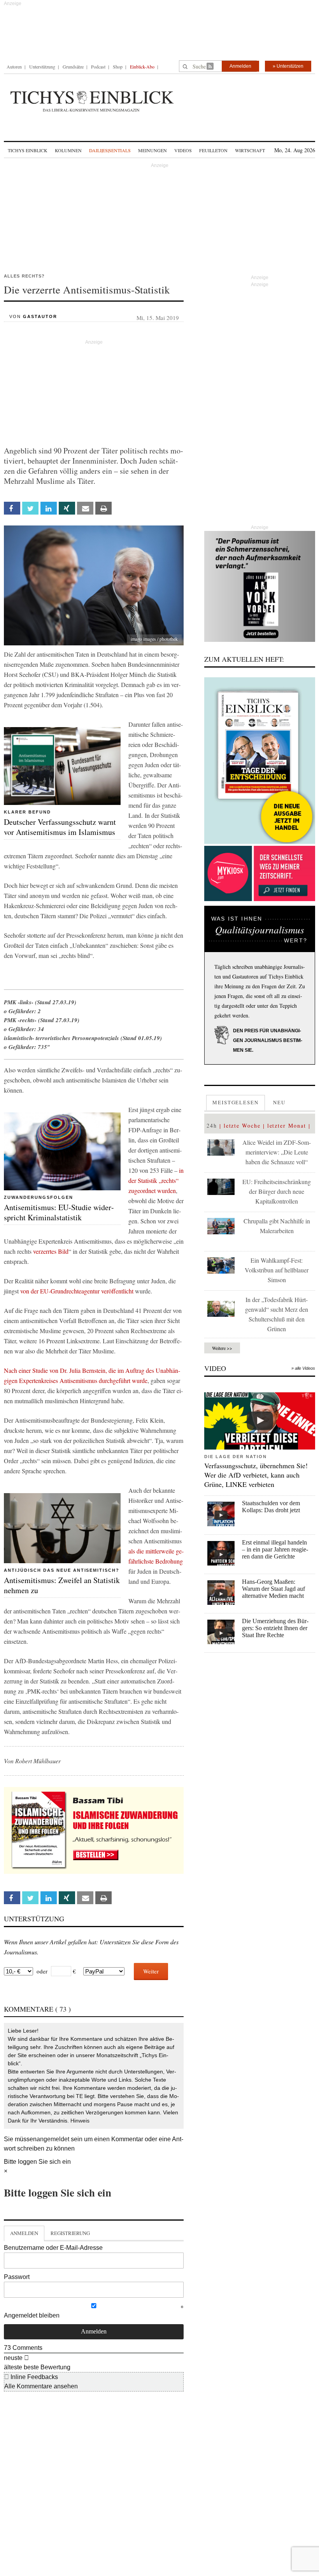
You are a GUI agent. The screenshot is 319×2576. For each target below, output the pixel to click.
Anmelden (240, 66)
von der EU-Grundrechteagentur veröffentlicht (77, 1291)
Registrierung (70, 2233)
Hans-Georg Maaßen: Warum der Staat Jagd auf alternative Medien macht (273, 1589)
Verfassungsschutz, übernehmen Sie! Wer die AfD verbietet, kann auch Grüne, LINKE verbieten (256, 1475)
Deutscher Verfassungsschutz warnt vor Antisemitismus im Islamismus (60, 827)
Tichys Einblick (28, 150)
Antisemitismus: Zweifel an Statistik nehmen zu (62, 1585)
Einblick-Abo (142, 67)
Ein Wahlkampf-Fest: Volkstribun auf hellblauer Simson (277, 1270)
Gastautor (40, 316)
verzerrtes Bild (51, 1251)
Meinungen (152, 150)
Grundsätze (73, 67)
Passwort (17, 2277)
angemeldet (53, 2139)
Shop (118, 67)
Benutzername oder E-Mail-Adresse (53, 2248)
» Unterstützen (288, 66)
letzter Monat (287, 1125)
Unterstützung (42, 67)
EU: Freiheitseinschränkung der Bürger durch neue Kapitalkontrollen (277, 1191)
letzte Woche (242, 1125)
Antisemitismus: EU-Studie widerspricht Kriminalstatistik (59, 1212)
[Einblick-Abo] (260, 761)
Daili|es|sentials (110, 150)
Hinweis (80, 2121)
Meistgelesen (236, 1102)
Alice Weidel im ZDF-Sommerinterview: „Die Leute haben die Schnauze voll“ (277, 1152)
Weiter (151, 1971)
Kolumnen (68, 150)
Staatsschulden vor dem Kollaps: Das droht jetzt (271, 1507)
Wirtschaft (250, 150)
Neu (279, 1102)
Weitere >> (222, 1348)
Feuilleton (213, 150)
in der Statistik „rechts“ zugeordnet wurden (156, 1180)
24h (212, 1125)
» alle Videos (303, 1368)
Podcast (98, 67)
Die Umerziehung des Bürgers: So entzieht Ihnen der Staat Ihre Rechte (275, 1628)
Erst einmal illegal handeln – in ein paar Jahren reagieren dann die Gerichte (275, 1549)
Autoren (14, 67)
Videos (183, 150)
